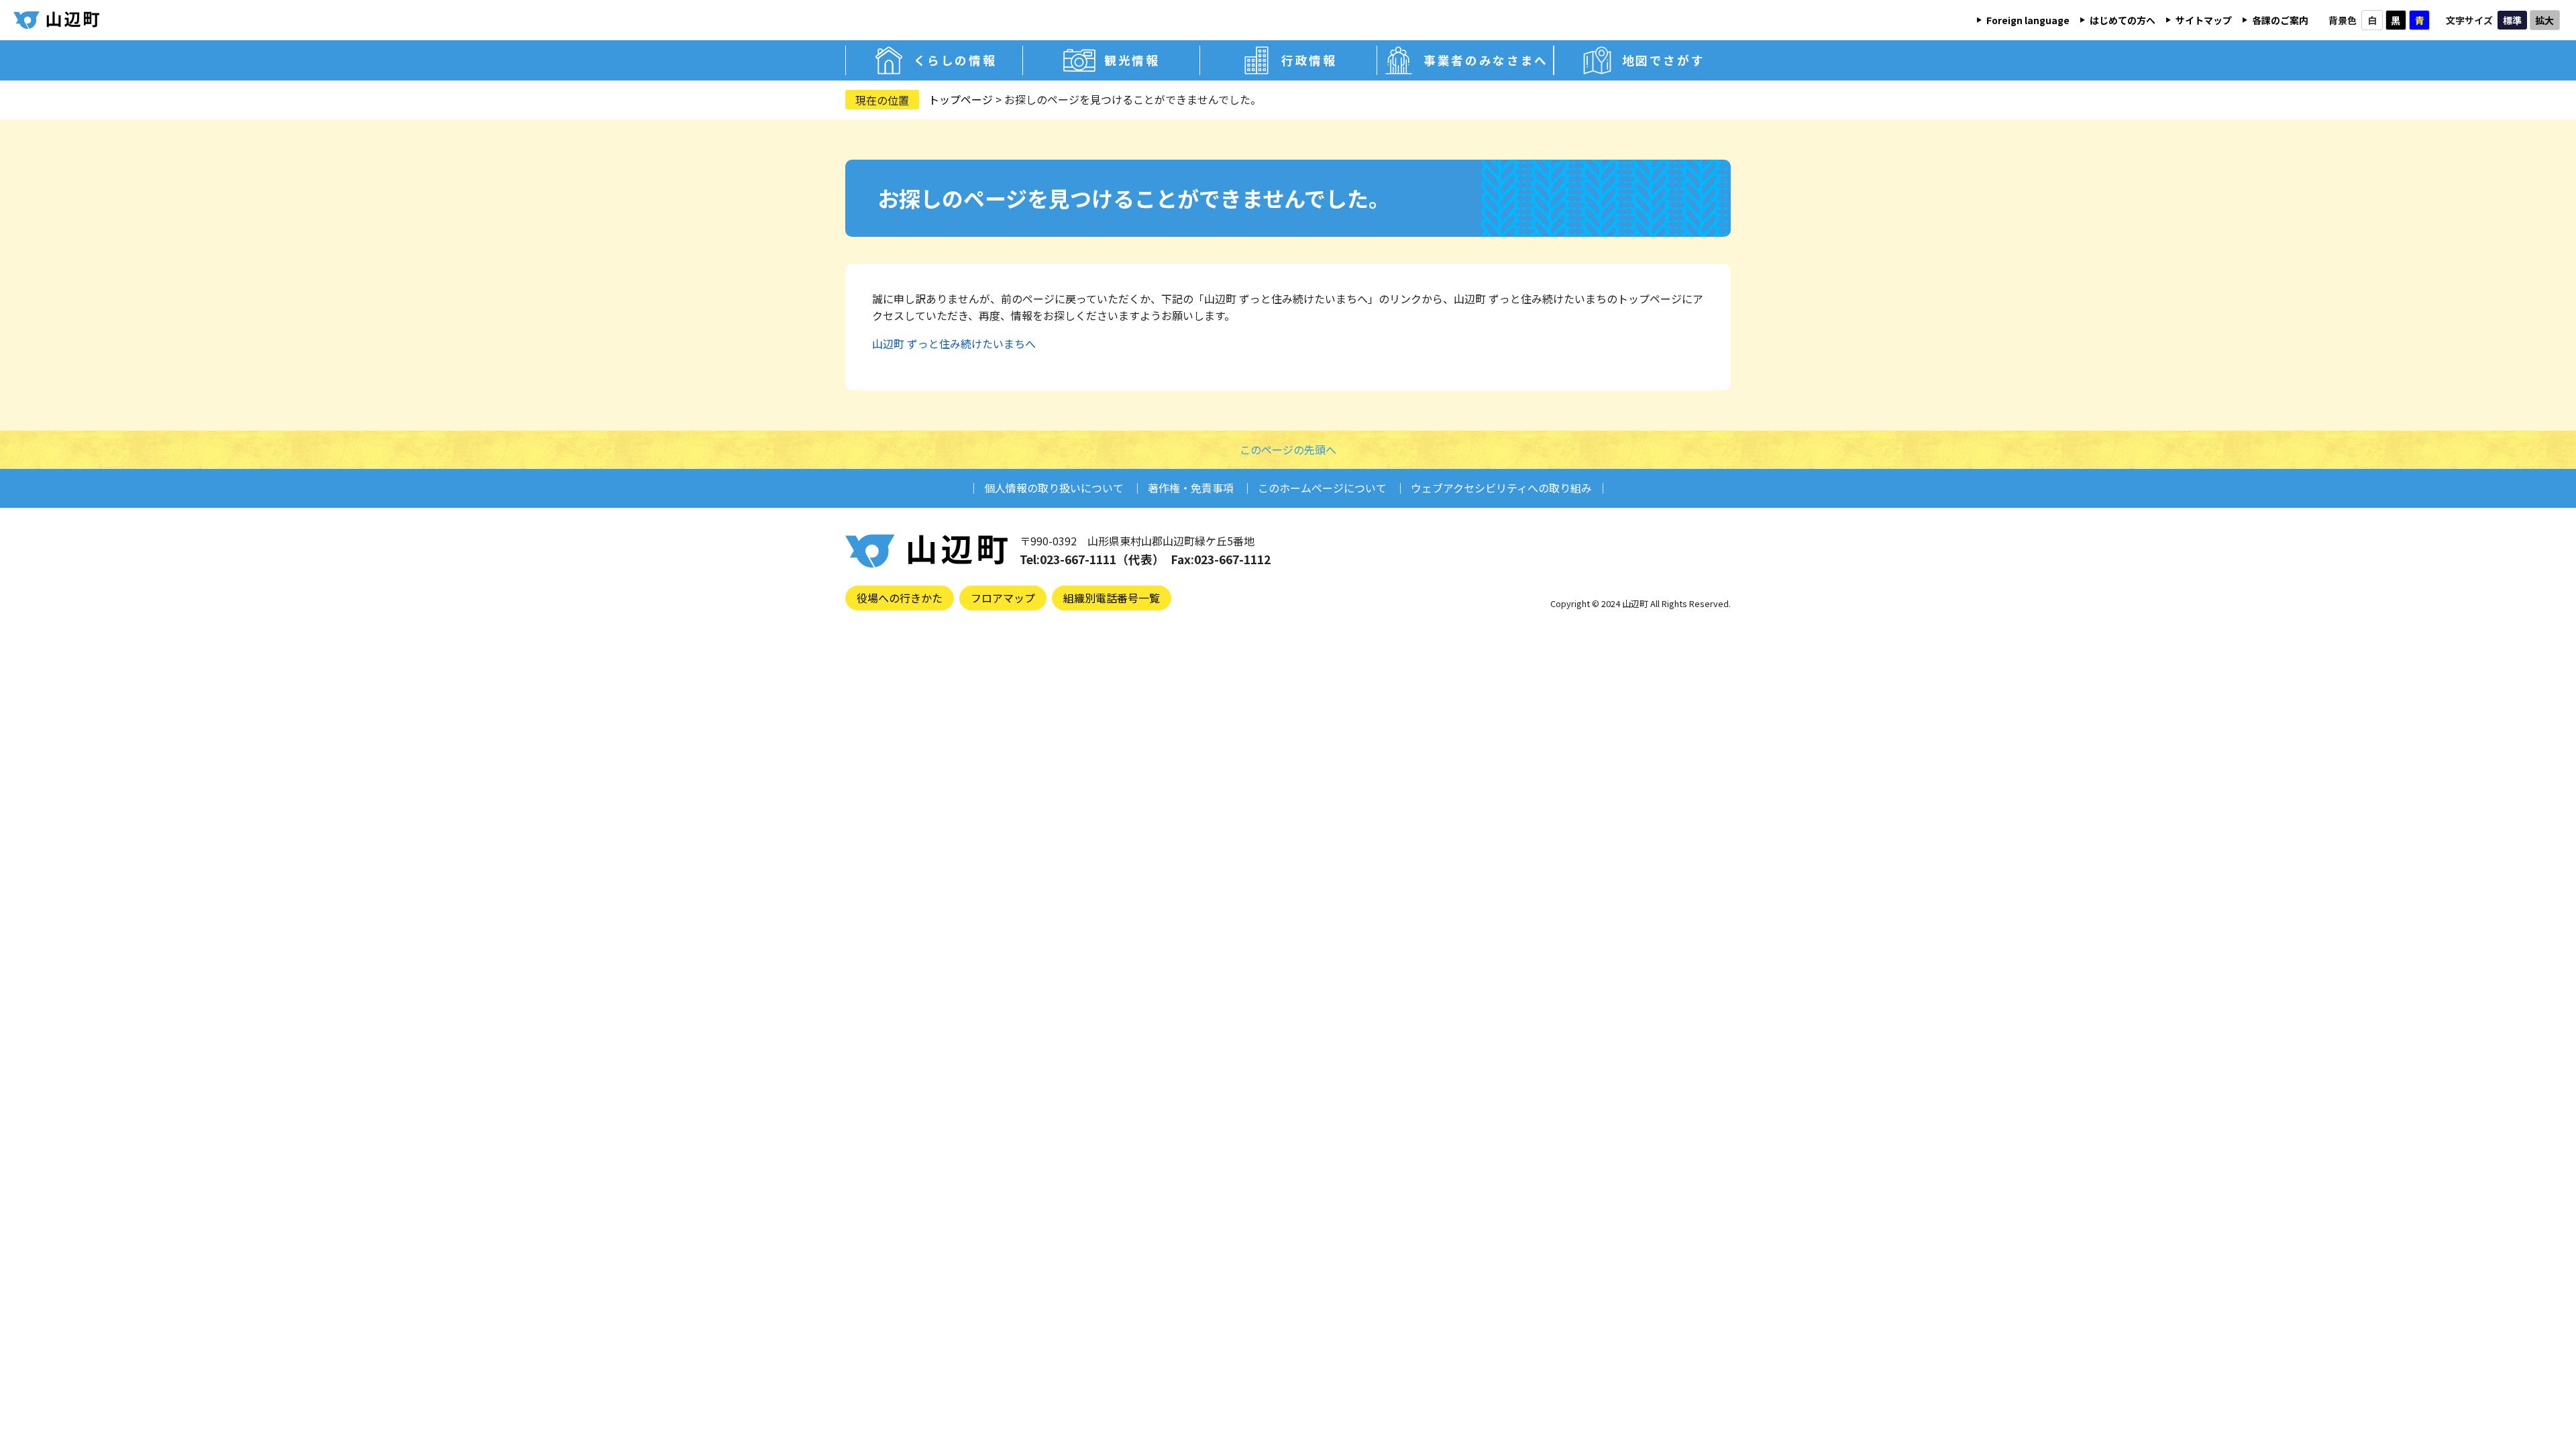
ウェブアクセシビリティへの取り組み (1501, 488)
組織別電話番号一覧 (1112, 598)
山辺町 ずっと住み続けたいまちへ (954, 343)
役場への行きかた (900, 598)
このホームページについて (1322, 488)
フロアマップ (1003, 598)
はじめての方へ (2123, 20)
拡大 (2544, 20)
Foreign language (2028, 20)
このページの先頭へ (1288, 449)
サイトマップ (2204, 20)
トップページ (961, 99)
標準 (2512, 20)
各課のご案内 (2280, 20)
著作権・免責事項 (1191, 488)
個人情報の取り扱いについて (1054, 488)
